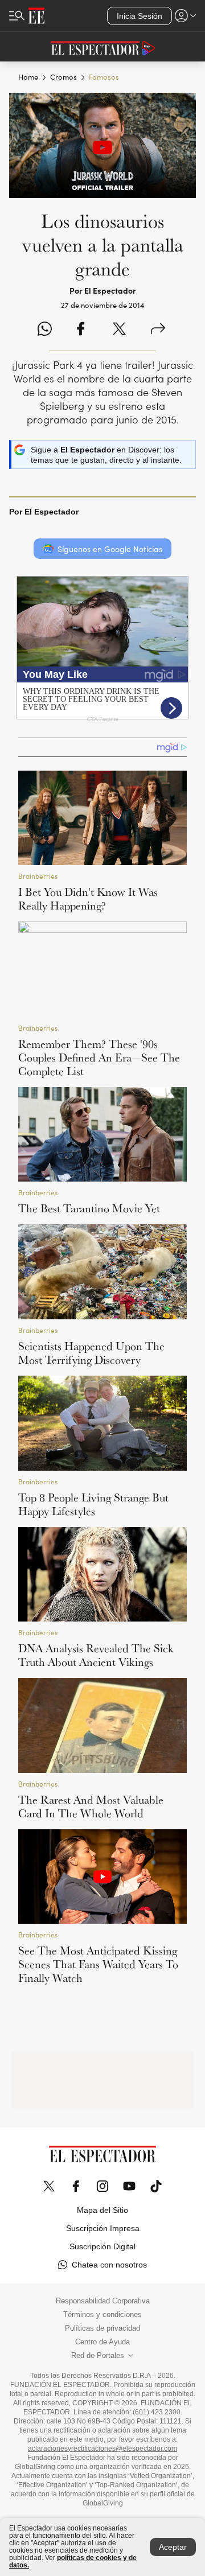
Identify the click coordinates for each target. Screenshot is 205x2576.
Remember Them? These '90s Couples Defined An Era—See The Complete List (99, 1057)
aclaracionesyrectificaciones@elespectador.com (102, 2449)
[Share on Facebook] (81, 330)
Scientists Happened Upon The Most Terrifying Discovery (91, 1353)
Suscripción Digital (102, 2246)
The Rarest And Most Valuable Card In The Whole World (91, 1807)
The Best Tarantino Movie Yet (89, 1208)
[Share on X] (119, 330)
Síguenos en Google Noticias (110, 549)
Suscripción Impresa (103, 2228)
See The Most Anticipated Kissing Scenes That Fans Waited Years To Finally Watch (98, 1964)
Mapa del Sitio (102, 2210)
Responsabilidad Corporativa (103, 2301)
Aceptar (173, 2547)
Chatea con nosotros (109, 2265)
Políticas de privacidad (102, 2328)
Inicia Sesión (140, 16)
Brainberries (38, 876)
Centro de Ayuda (102, 2342)
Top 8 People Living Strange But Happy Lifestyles (93, 1504)
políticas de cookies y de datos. (73, 2561)
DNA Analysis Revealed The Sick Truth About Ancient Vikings (96, 1655)
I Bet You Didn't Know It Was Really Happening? (88, 899)
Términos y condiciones (102, 2315)
